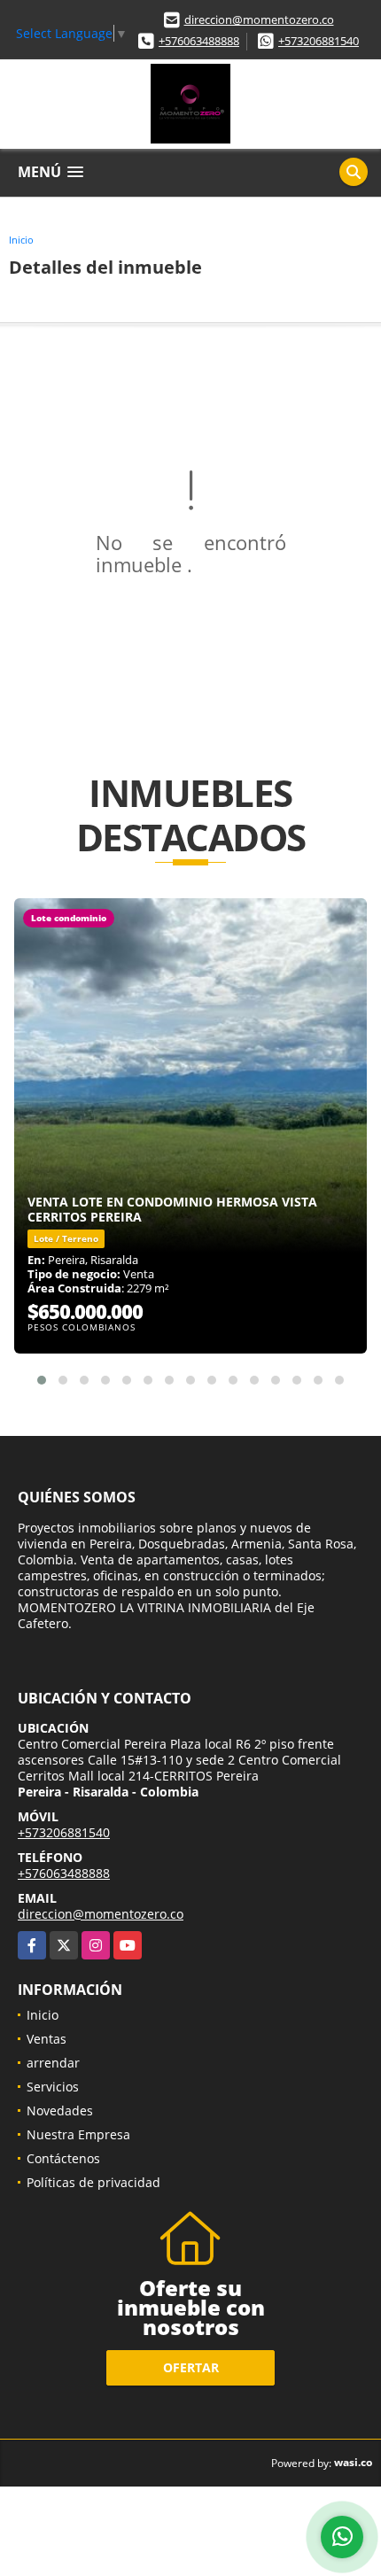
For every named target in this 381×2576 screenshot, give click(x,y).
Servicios (53, 2087)
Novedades (60, 2110)
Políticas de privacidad (93, 2182)
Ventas (47, 2039)
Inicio (21, 240)
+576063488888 (199, 41)
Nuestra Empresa (78, 2134)
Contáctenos (63, 2158)
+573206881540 (319, 41)
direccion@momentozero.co (259, 19)
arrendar (53, 2063)
